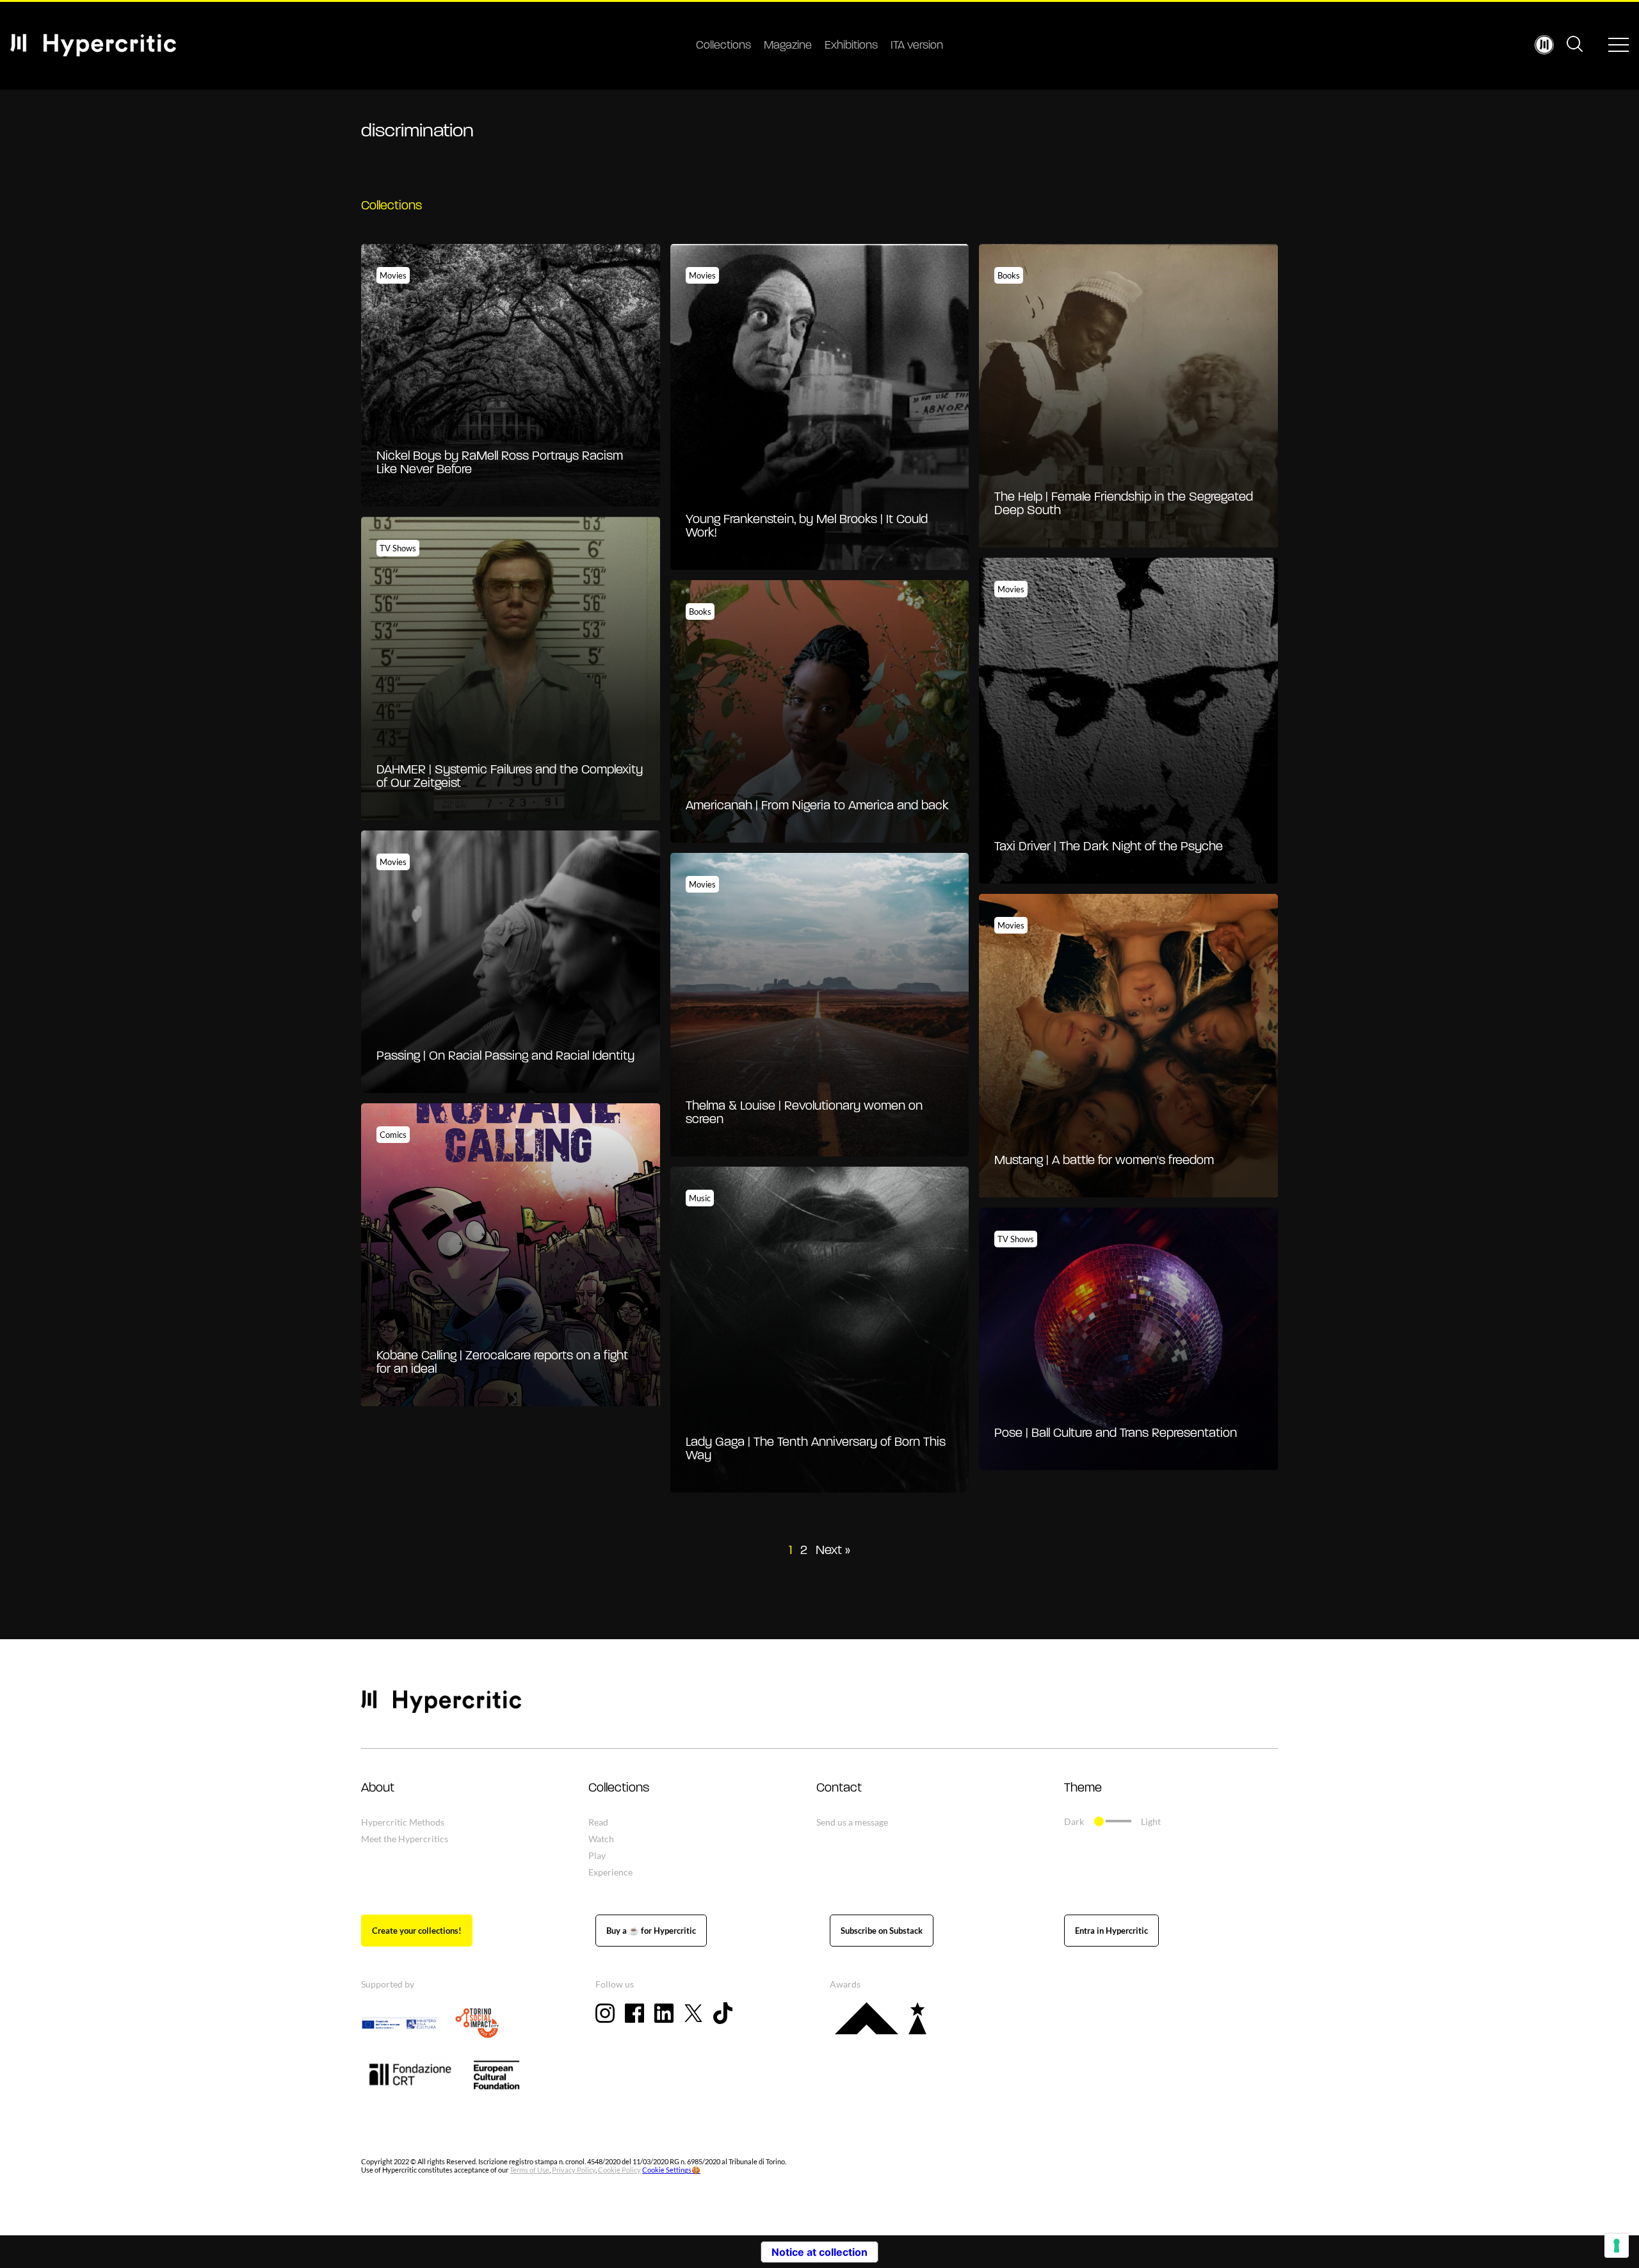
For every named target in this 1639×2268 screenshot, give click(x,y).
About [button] (378, 1788)
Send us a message (852, 1822)
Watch (601, 1839)
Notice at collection (819, 2252)
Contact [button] (839, 1788)
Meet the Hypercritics (405, 1839)
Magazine (788, 46)
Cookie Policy (619, 2170)
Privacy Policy (574, 2170)
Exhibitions (851, 46)
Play (597, 1855)
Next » (833, 1551)
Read (598, 1822)
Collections (723, 46)
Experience (610, 1872)
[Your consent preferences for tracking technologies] (1617, 2246)
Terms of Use (529, 2170)
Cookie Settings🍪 (671, 2170)
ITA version (917, 46)
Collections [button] (619, 1788)
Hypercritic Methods (403, 1822)
